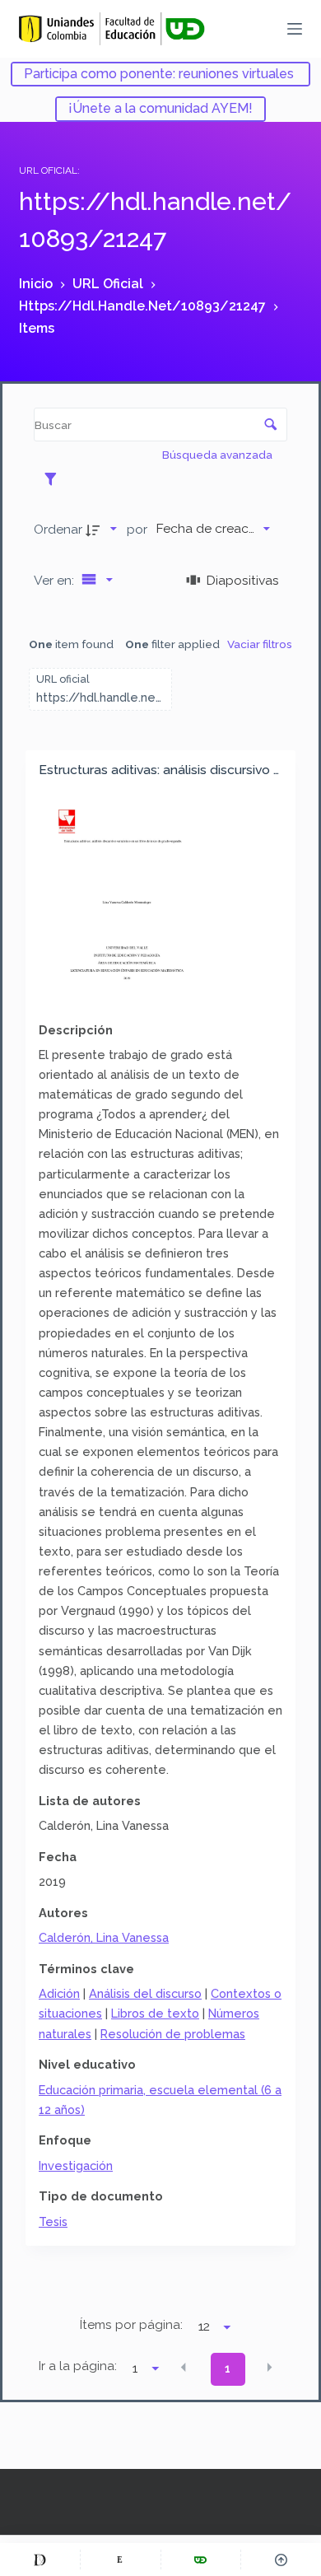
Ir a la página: (78, 2366)
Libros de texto (155, 2013)
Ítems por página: (131, 2325)
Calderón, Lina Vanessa (104, 1937)
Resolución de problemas (173, 2034)
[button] (184, 2368)
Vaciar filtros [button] (260, 644)
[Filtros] (55, 478)
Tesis (53, 2221)
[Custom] (40, 2560)
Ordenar (58, 529)
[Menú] (295, 29)
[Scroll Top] (281, 2560)
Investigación (76, 2165)
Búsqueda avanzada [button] (219, 455)
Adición (59, 1993)
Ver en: (56, 580)
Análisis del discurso (145, 1993)
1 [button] (228, 2368)
